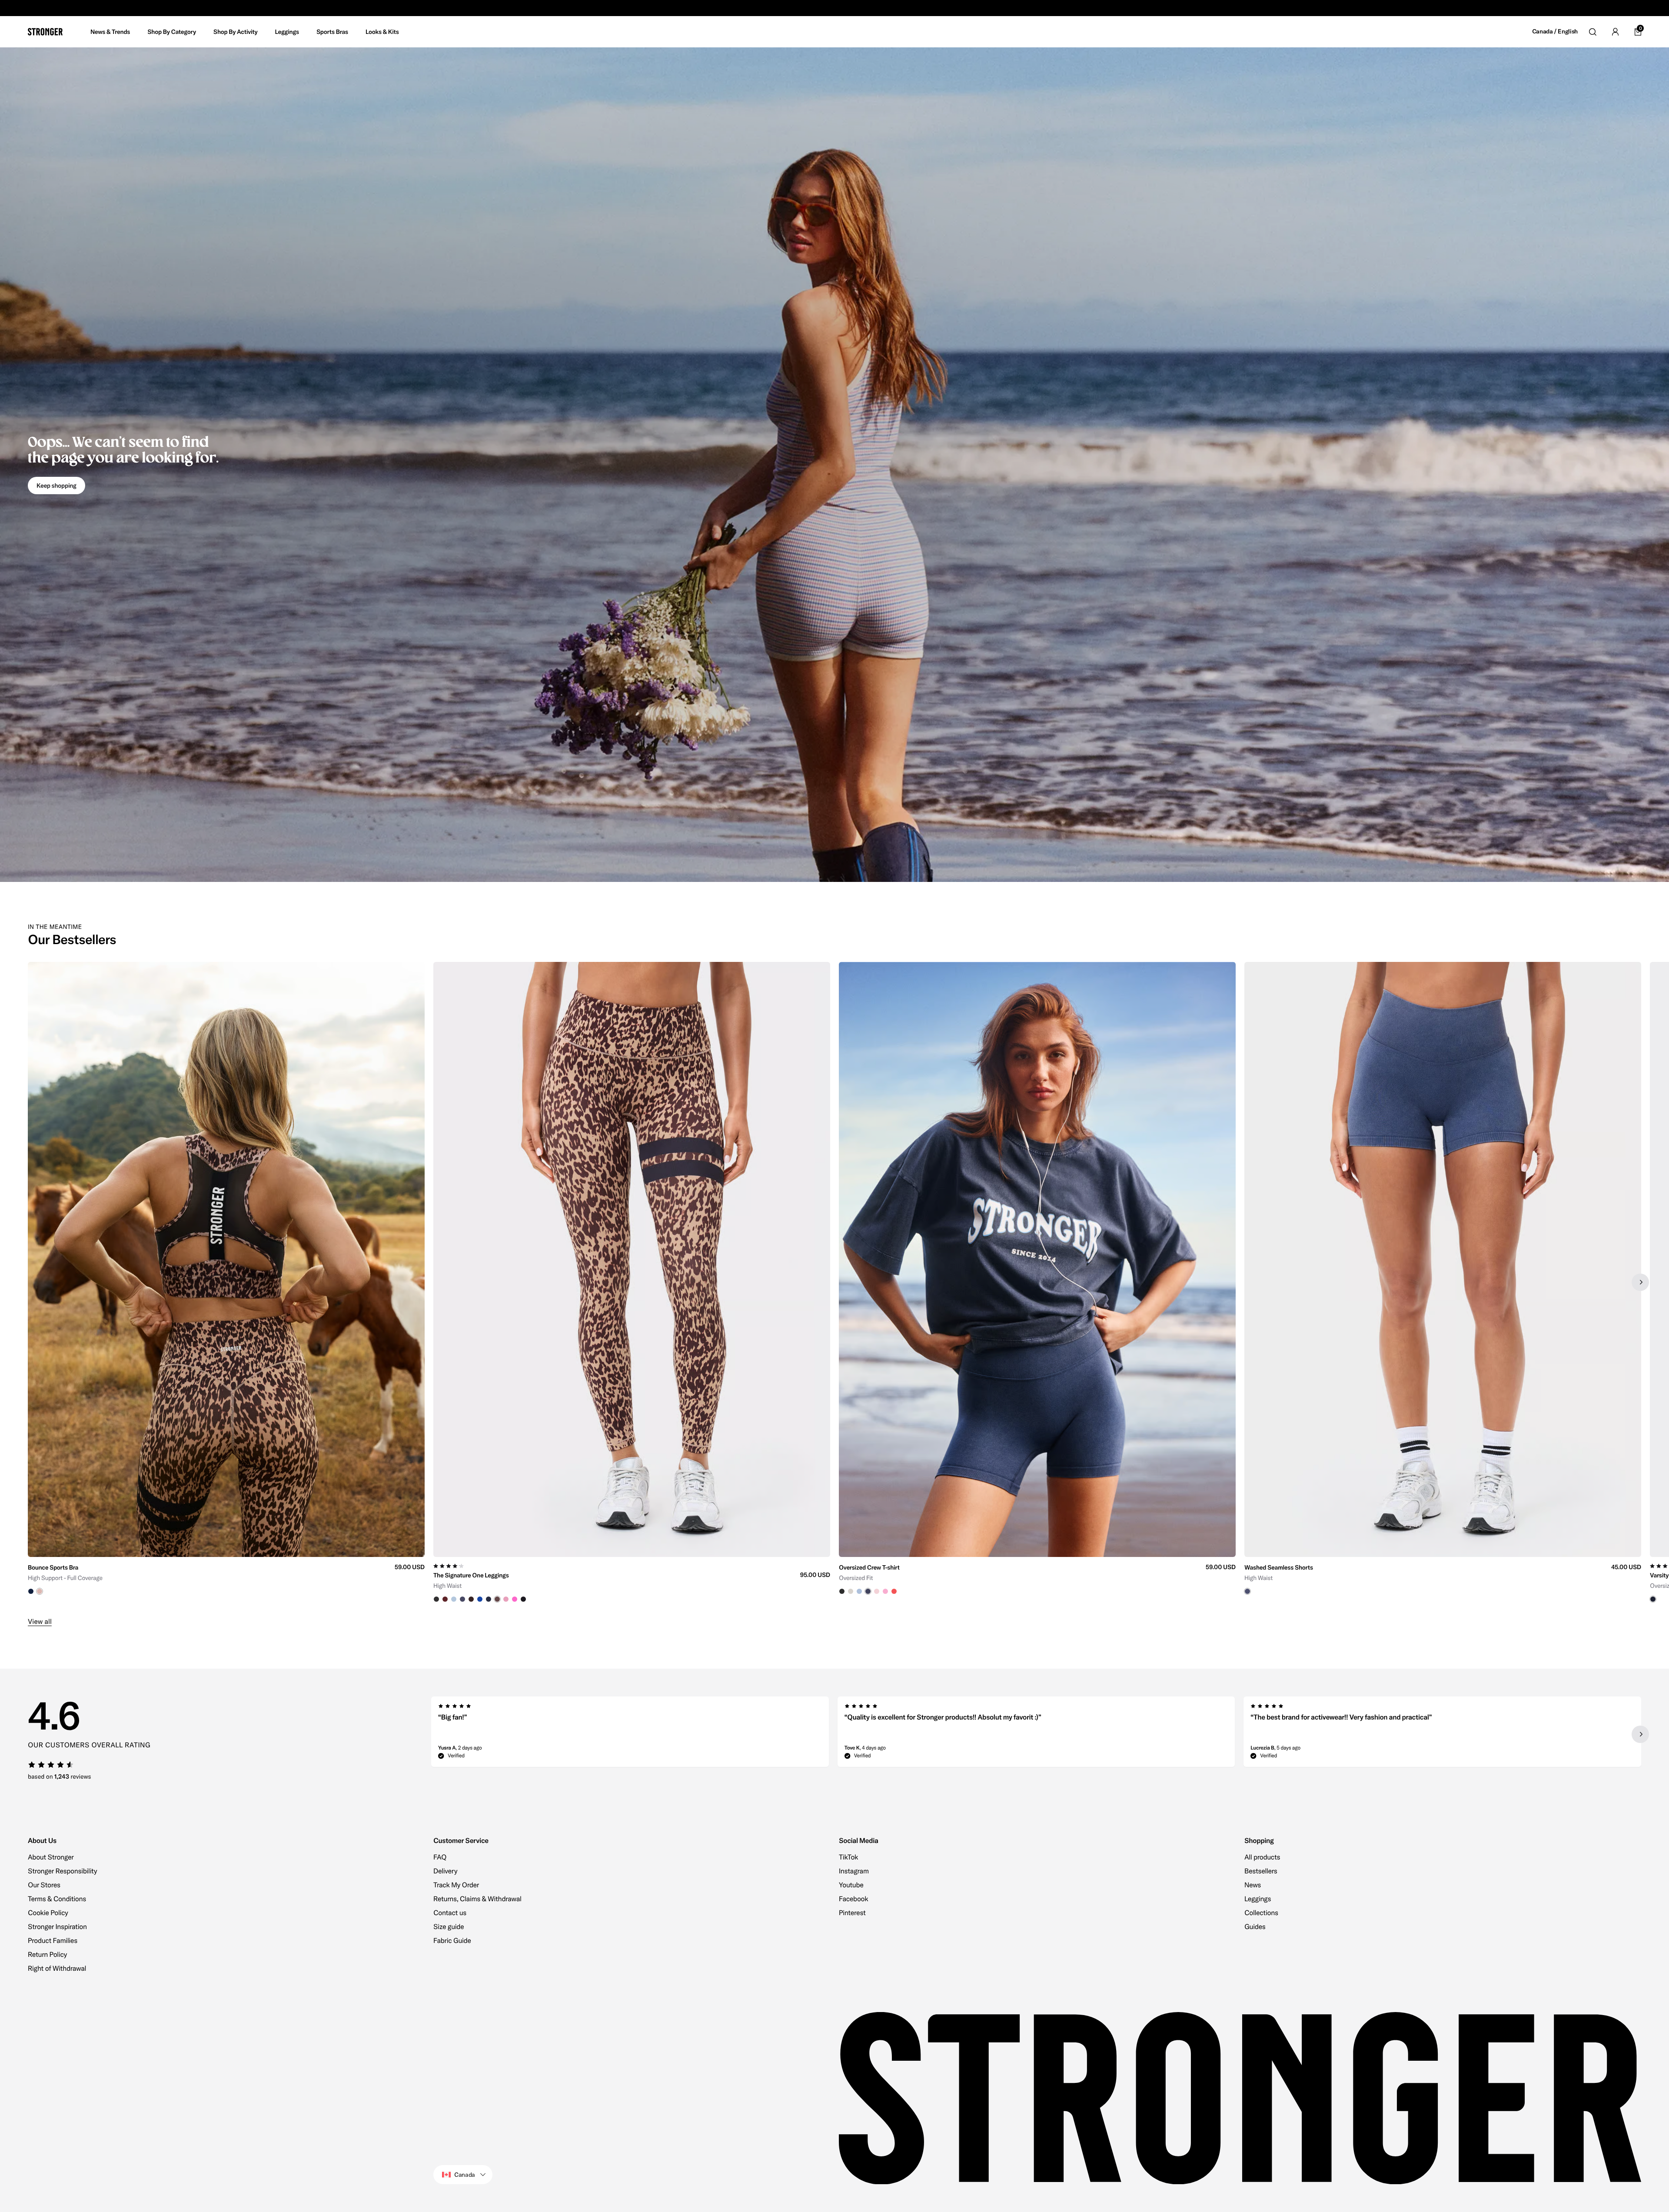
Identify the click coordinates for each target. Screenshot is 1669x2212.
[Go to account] (1615, 32)
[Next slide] (1640, 1282)
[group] (226, 1282)
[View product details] (226, 1576)
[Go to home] (45, 32)
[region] (834, 1282)
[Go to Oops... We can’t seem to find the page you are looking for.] (834, 465)
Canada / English (1555, 32)
